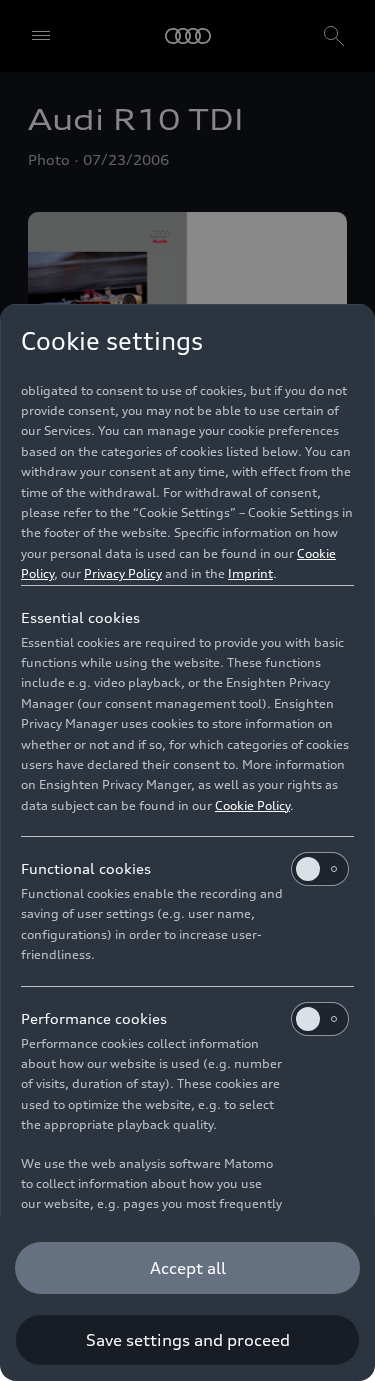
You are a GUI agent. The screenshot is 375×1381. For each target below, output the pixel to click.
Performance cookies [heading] (94, 1018)
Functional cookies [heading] (86, 868)
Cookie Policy (252, 805)
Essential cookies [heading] (80, 617)
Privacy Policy (123, 573)
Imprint (250, 573)
